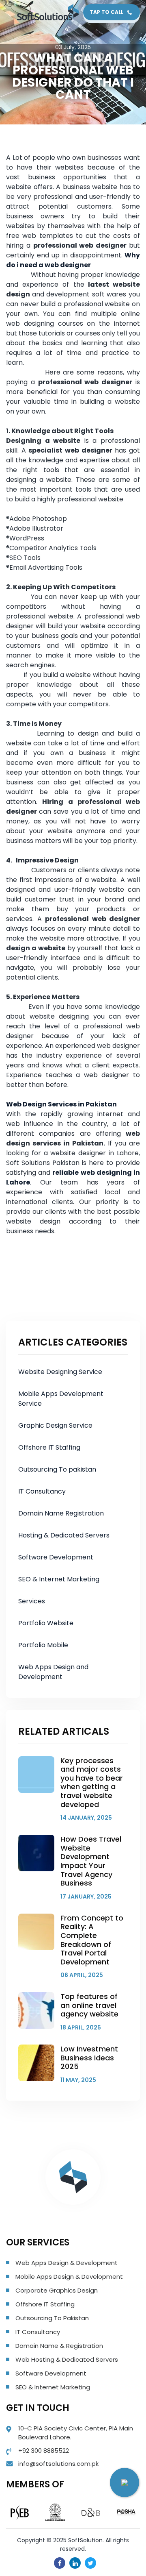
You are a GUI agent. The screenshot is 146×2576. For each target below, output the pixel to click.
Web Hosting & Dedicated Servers (67, 2359)
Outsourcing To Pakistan (52, 2318)
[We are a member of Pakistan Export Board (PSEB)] (20, 2512)
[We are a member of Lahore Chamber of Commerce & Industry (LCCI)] (55, 2512)
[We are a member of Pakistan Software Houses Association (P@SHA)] (126, 2512)
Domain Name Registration (61, 1513)
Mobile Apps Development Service (61, 1399)
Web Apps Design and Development (53, 1672)
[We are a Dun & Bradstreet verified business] (91, 2512)
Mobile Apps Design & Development (69, 2277)
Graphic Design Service (55, 1425)
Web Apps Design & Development (67, 2263)
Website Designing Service (60, 1372)
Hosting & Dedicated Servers (64, 1535)
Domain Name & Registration (59, 2346)
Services (32, 1601)
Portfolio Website (46, 1623)
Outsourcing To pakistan (57, 1469)
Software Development (56, 1557)
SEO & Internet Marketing (59, 1579)
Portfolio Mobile (43, 1645)
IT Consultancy (42, 1491)
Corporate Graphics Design (57, 2290)
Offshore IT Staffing (49, 1447)
